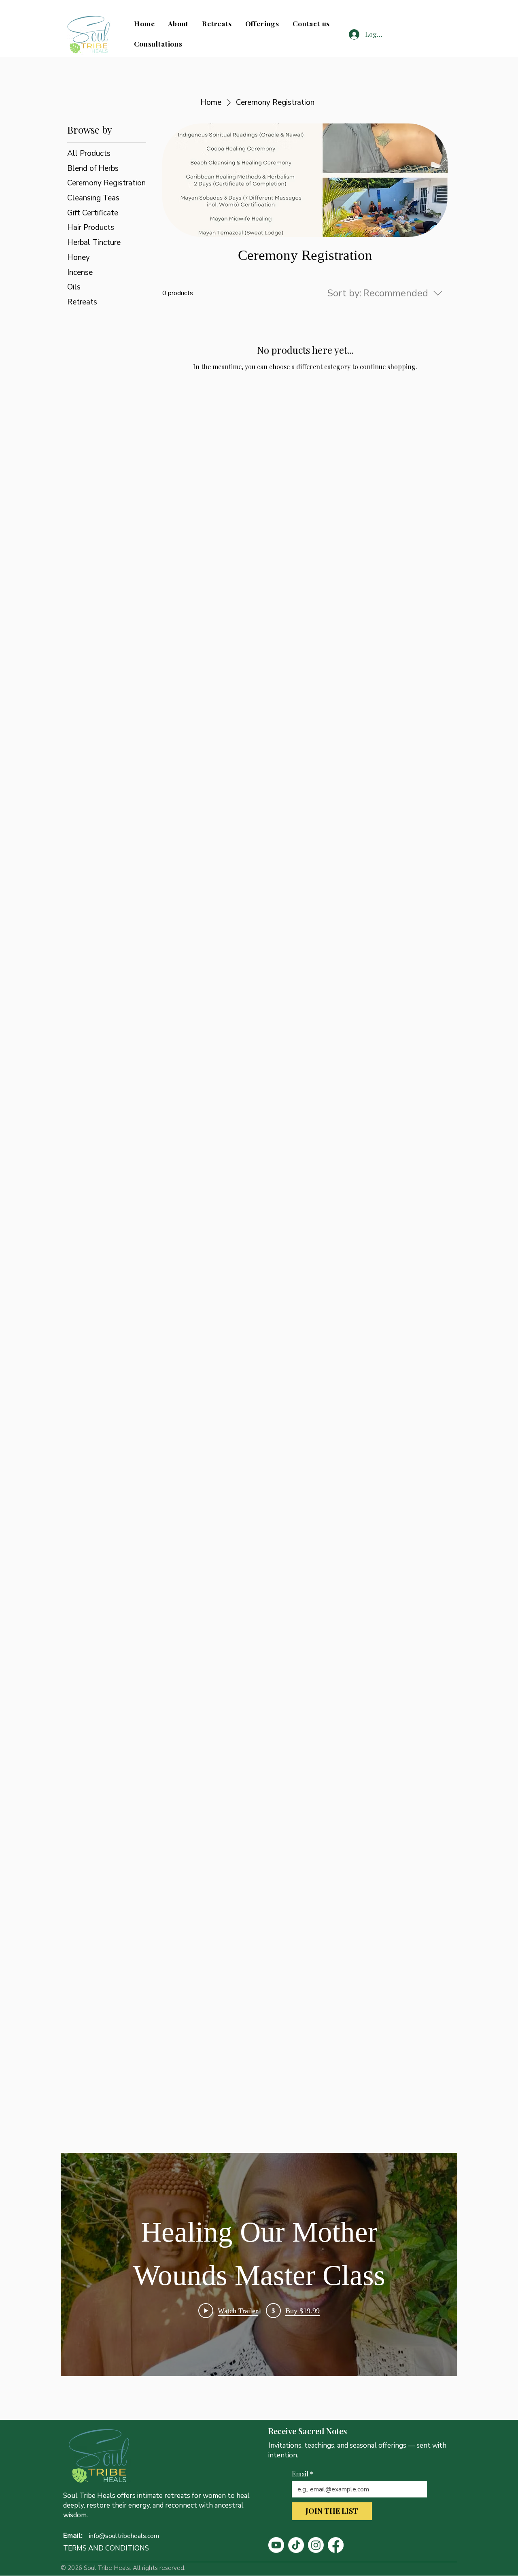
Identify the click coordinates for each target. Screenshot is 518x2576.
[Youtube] (276, 2545)
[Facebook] (336, 2545)
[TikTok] (296, 2545)
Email (303, 2474)
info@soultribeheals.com (124, 2536)
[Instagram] (316, 2545)
